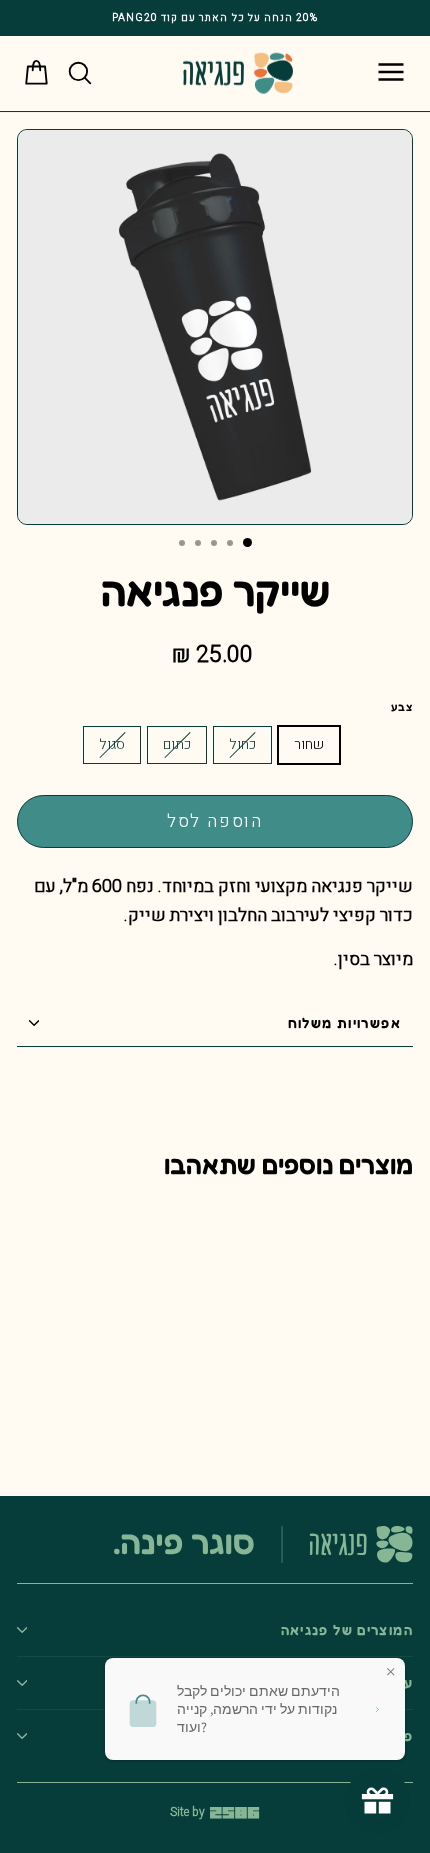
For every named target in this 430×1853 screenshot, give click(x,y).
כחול (242, 745)
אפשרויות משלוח (344, 1023)
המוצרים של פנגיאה (347, 1630)
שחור (309, 745)
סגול (112, 745)
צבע (402, 707)
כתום (177, 745)
